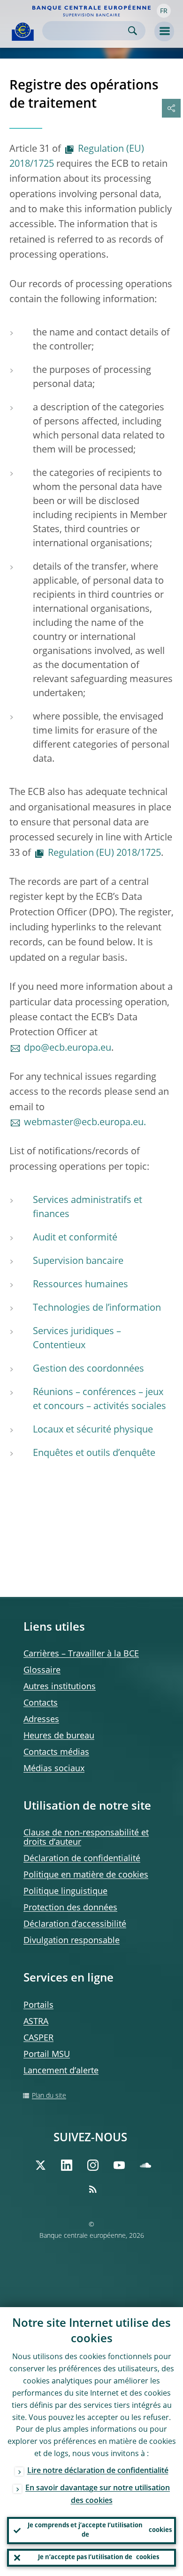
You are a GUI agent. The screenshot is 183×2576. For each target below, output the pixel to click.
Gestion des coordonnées (88, 1369)
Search (133, 31)
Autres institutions (60, 1687)
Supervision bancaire (78, 1262)
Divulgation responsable (72, 1941)
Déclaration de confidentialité (82, 1859)
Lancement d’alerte (61, 2071)
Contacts (41, 1703)
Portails (38, 2005)
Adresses (41, 1720)
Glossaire (42, 1670)
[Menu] (164, 31)
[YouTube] (119, 2165)
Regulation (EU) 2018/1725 (77, 157)
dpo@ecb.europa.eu (68, 1048)
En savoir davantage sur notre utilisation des (98, 2495)
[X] (40, 2165)
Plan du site (49, 2096)
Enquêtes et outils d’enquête (94, 1454)
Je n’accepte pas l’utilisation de (99, 2557)
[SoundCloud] (145, 2165)
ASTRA (36, 2022)
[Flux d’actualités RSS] (93, 2189)
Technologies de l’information (97, 1308)
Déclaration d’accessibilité (75, 1924)
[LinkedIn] (67, 2165)
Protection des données (70, 1908)
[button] (164, 11)
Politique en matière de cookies (86, 1875)
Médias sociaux (54, 1769)
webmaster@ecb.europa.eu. (85, 1123)
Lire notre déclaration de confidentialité (98, 2471)
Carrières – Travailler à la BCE (81, 1654)
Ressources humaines (80, 1285)
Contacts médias (56, 1752)
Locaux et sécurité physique (93, 1430)
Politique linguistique (65, 1892)
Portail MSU (47, 2055)
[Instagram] (93, 2165)
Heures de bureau (59, 1736)
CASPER (38, 2038)
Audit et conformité (75, 1238)
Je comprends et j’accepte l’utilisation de (100, 2530)
